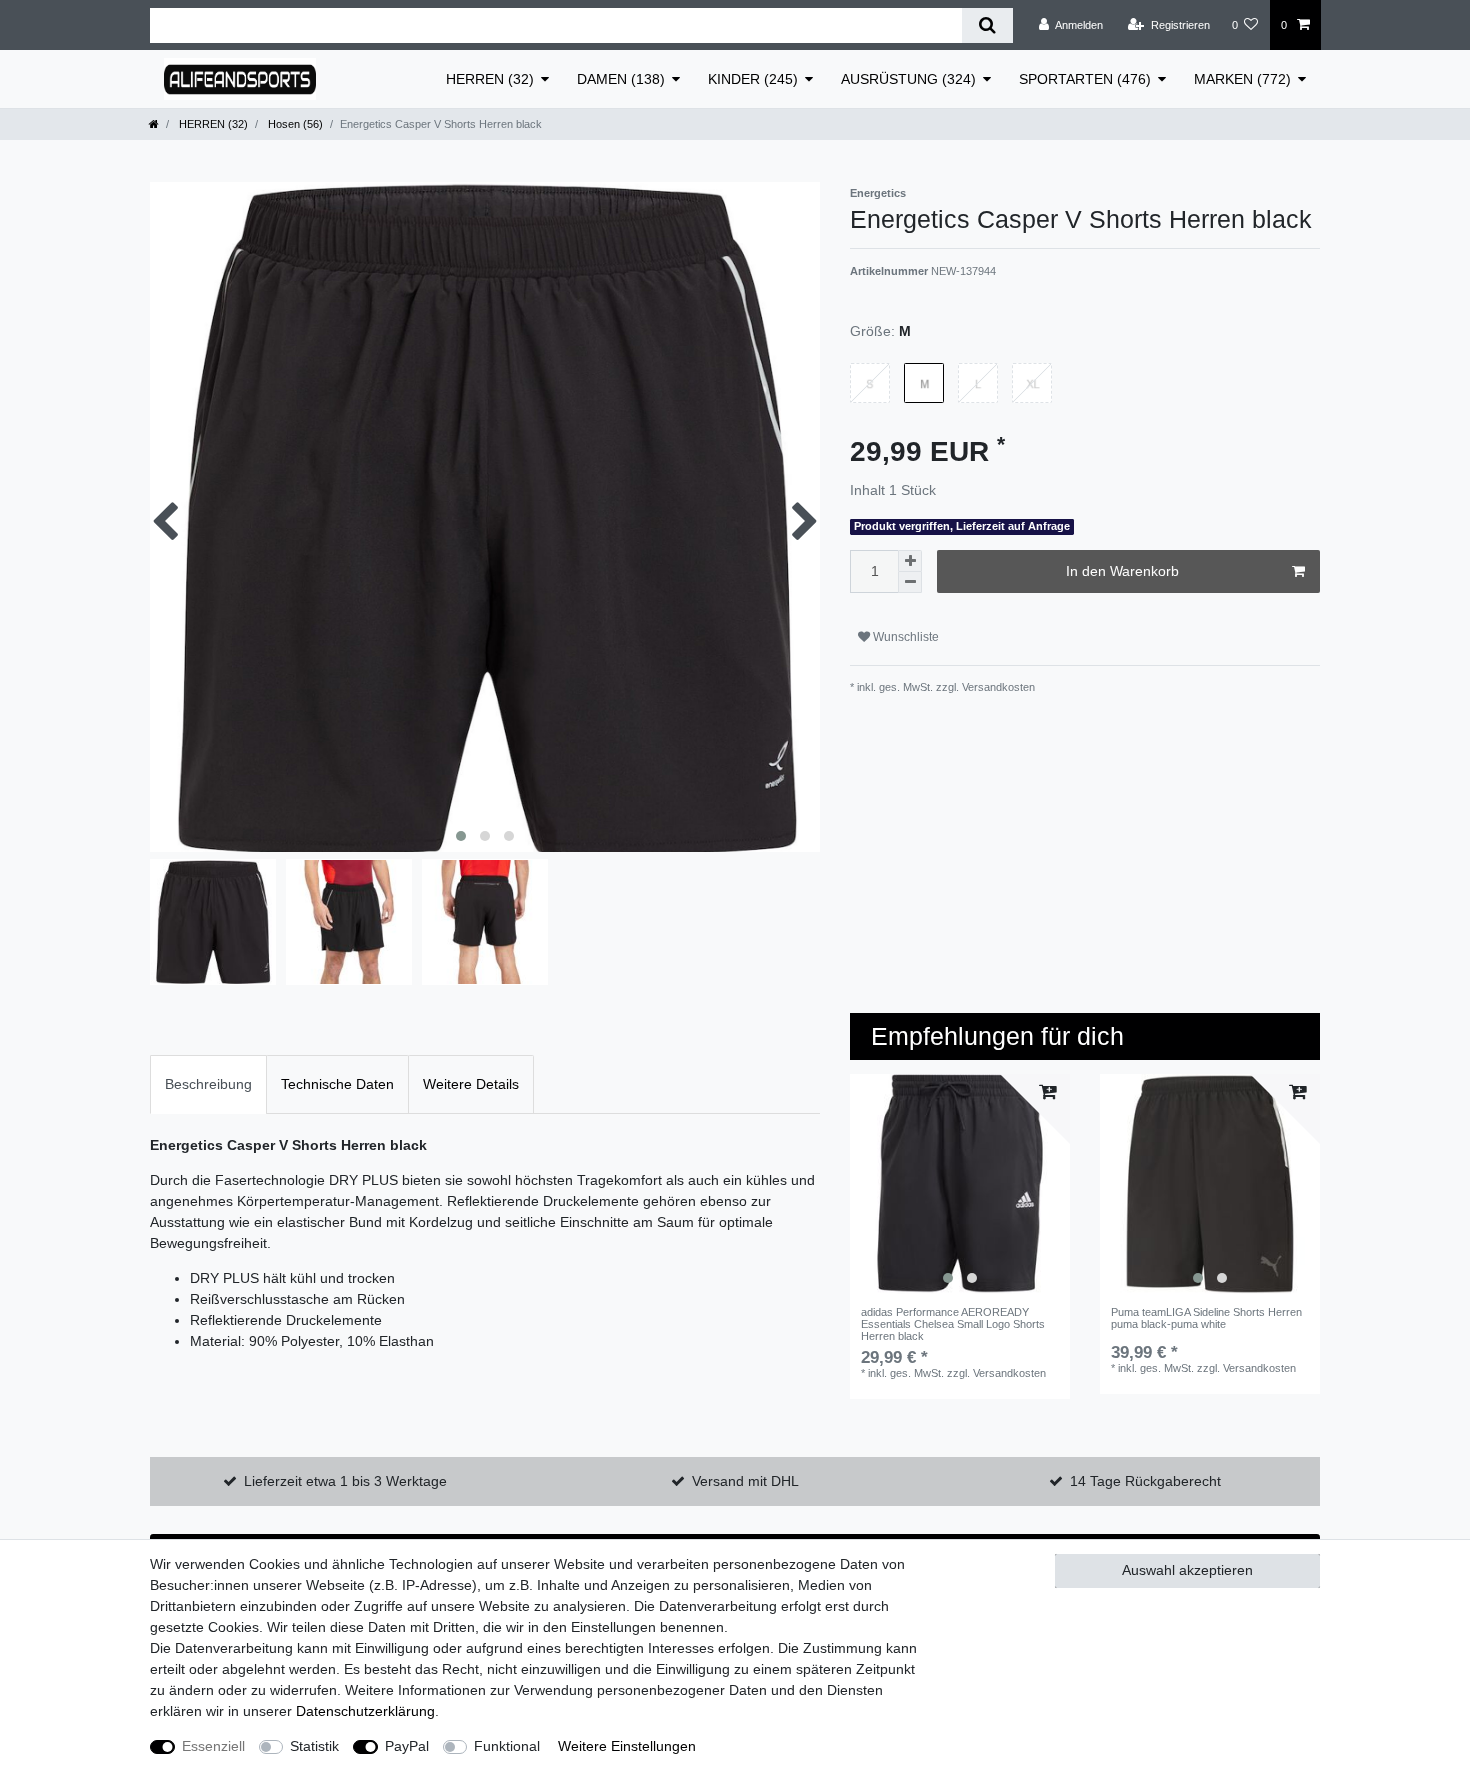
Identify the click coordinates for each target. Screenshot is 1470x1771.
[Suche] (987, 25)
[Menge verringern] (910, 582)
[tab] (208, 1084)
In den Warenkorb (1122, 571)
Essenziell (213, 1746)
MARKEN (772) (1242, 79)
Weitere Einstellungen (627, 1746)
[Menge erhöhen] (910, 561)
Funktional (507, 1746)
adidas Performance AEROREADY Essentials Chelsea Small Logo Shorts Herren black (953, 1324)
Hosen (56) (294, 124)
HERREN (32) (490, 79)
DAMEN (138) (621, 79)
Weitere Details (471, 1084)
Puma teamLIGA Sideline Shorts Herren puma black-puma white (1206, 1318)
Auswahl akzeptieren (1187, 1570)
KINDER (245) (753, 79)
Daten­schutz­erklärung (365, 1711)
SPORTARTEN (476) (1085, 79)
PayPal (407, 1746)
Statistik (314, 1746)
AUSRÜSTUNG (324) (908, 79)
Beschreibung (208, 1084)
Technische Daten (337, 1084)
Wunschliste (904, 637)
